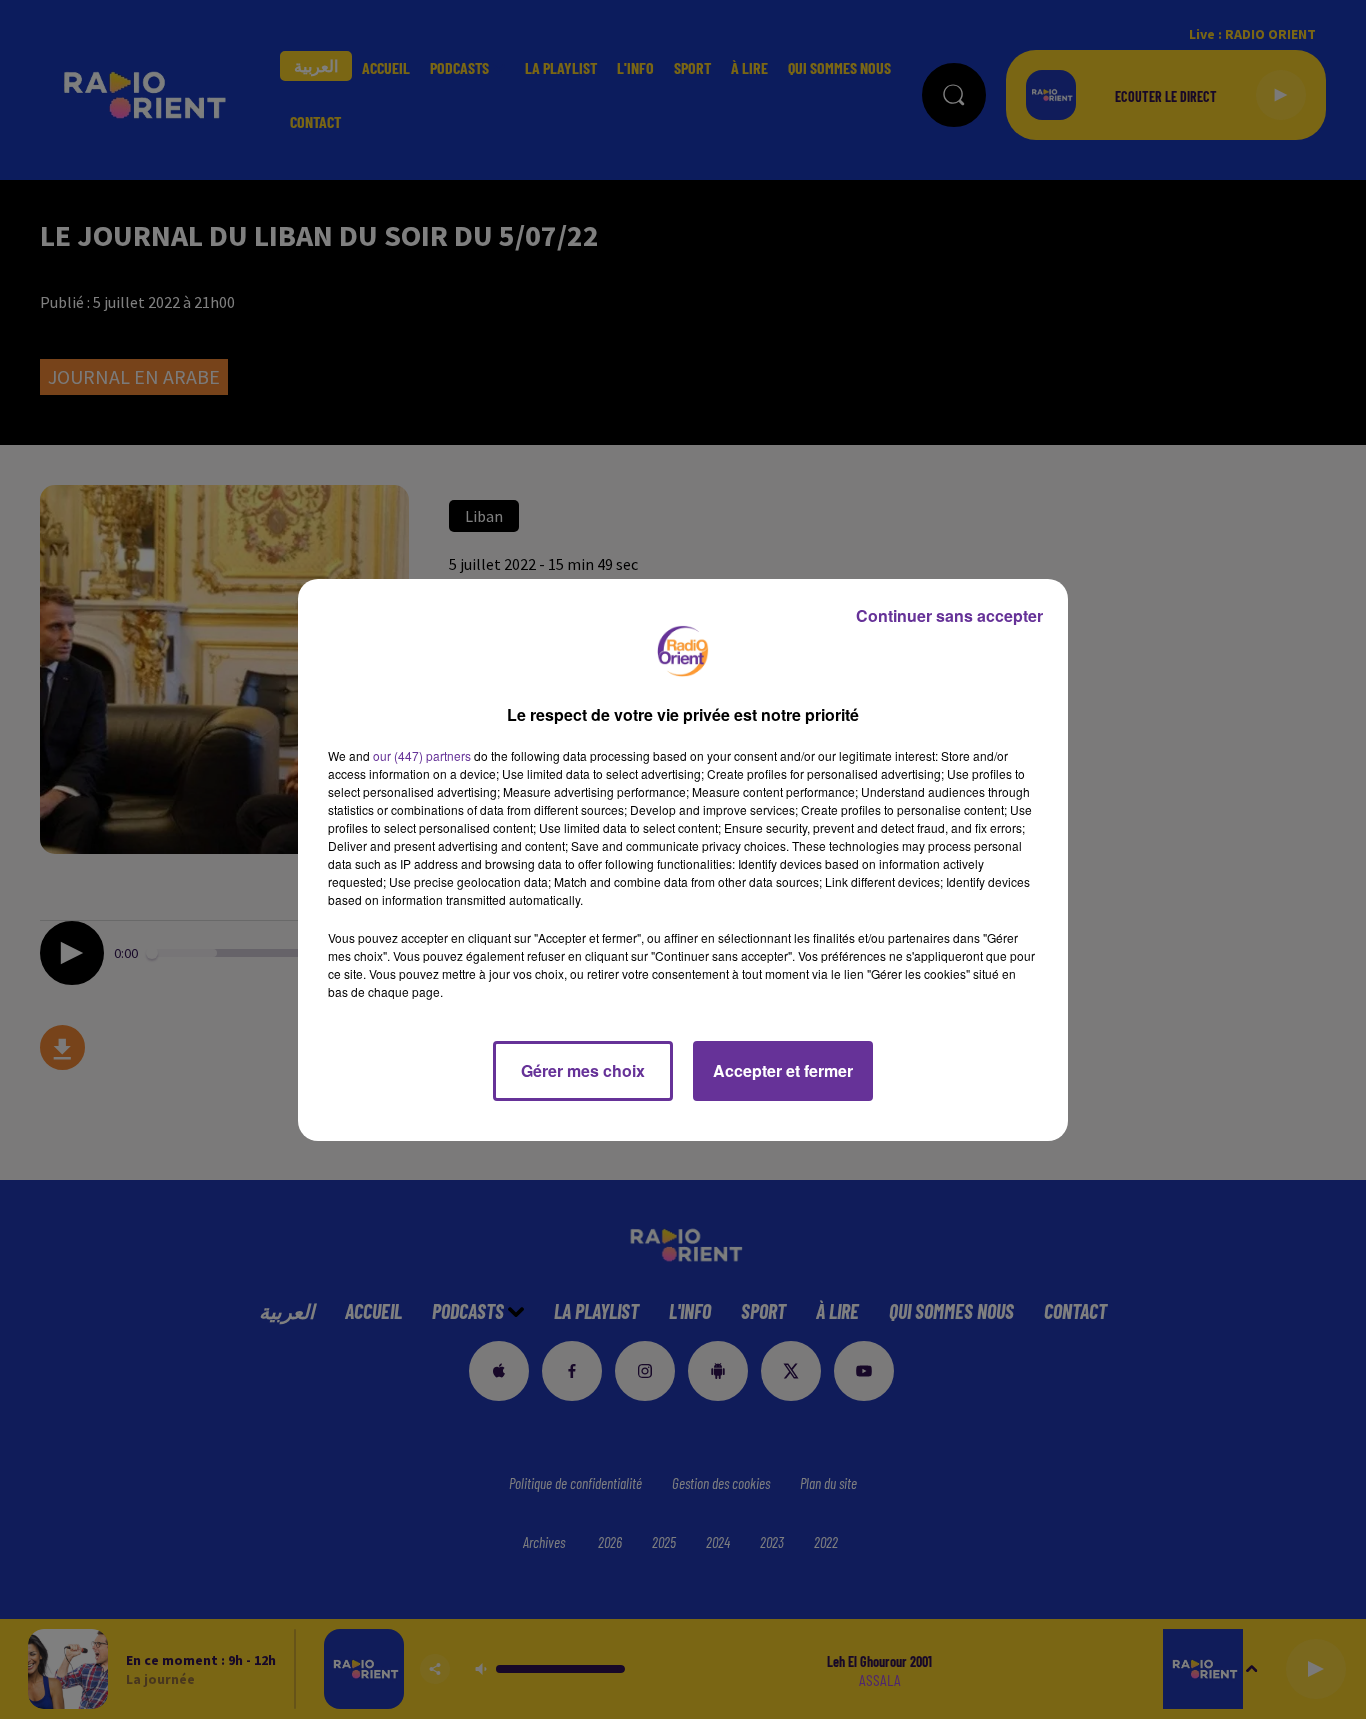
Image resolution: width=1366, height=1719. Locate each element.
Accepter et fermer (783, 1070)
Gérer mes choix (583, 1070)
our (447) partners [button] (422, 755)
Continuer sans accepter (949, 615)
